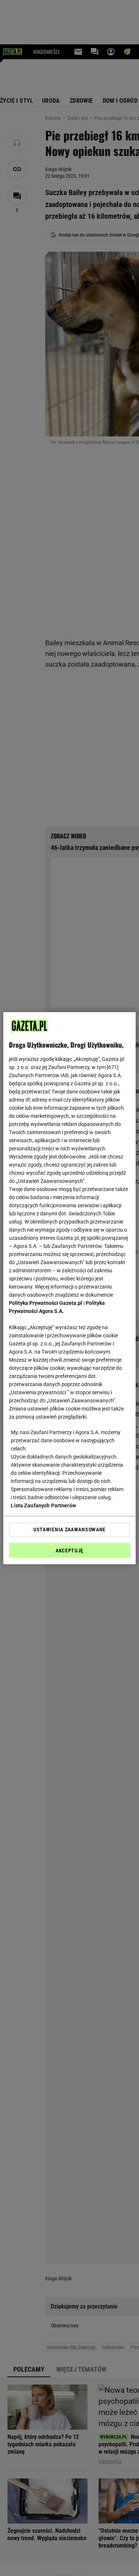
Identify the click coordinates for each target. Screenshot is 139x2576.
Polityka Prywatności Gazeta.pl (46, 1303)
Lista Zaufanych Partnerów (43, 1505)
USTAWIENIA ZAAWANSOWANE (69, 1529)
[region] (69, 1288)
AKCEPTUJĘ (69, 1551)
